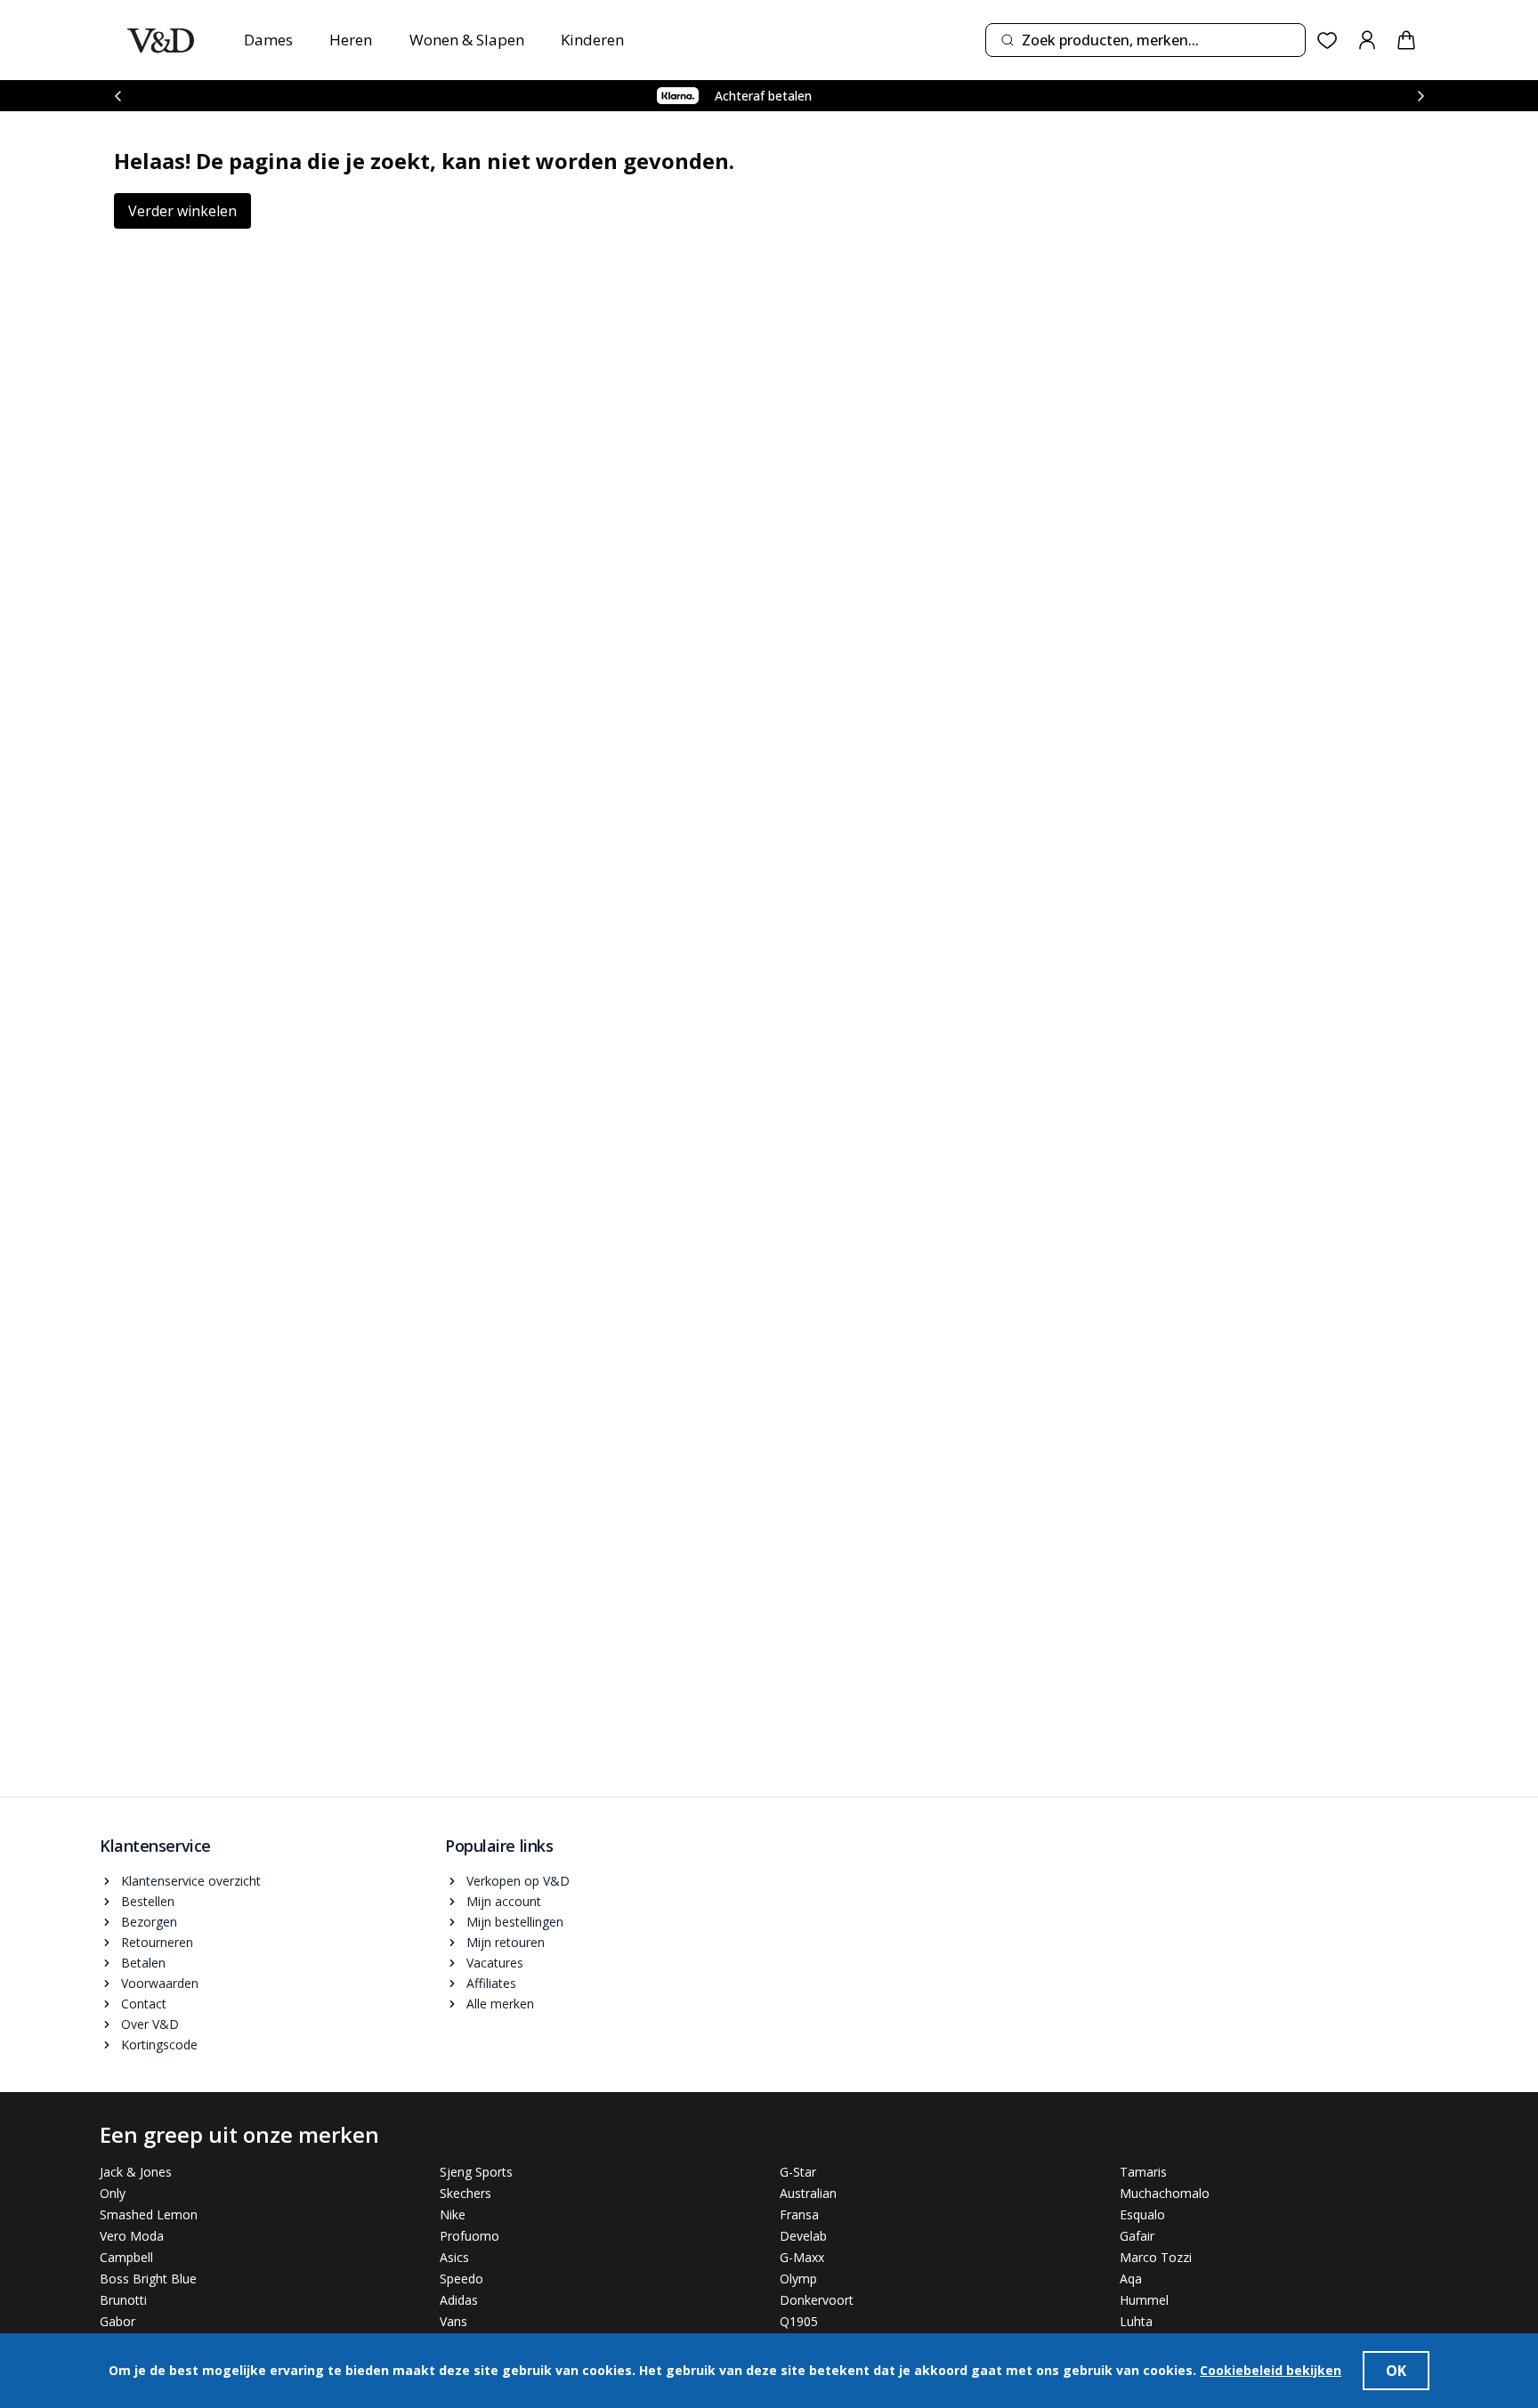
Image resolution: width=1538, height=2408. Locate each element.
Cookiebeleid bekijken (1271, 2370)
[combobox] (1145, 40)
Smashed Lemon (149, 2214)
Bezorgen (149, 1922)
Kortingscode (159, 2044)
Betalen (143, 1963)
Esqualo (1142, 2214)
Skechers (465, 2193)
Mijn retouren (506, 1942)
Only (113, 2193)
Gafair (1137, 2236)
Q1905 (799, 2321)
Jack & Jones (136, 2172)
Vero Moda (132, 2236)
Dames (268, 40)
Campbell (126, 2257)
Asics (454, 2257)
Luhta (1136, 2321)
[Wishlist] (1328, 40)
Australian (808, 2193)
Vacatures (495, 1963)
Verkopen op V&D (518, 1881)
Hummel (1144, 2300)
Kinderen (592, 40)
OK (1396, 2371)
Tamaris (1143, 2172)
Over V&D (150, 2024)
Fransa (799, 2214)
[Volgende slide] (1421, 96)
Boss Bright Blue (148, 2279)
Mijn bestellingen (515, 1922)
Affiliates (491, 1983)
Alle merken (500, 2004)
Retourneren (157, 1942)
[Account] (1367, 40)
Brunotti (123, 2300)
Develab (803, 2236)
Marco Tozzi (1156, 2257)
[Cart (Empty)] (1406, 40)
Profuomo (469, 2236)
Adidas (459, 2300)
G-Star (798, 2172)
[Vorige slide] (117, 96)
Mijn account (504, 1901)
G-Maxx (802, 2257)
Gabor (117, 2321)
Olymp (798, 2279)
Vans (453, 2321)
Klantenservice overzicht (191, 1881)
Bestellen (148, 1901)
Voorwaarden (160, 1983)
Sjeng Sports (476, 2172)
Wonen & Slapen (467, 40)
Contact (144, 2004)
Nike (453, 2214)
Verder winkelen (182, 211)
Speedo (461, 2279)
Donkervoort (817, 2300)
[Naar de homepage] (161, 40)
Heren (351, 40)
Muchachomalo (1165, 2193)
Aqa (1131, 2279)
